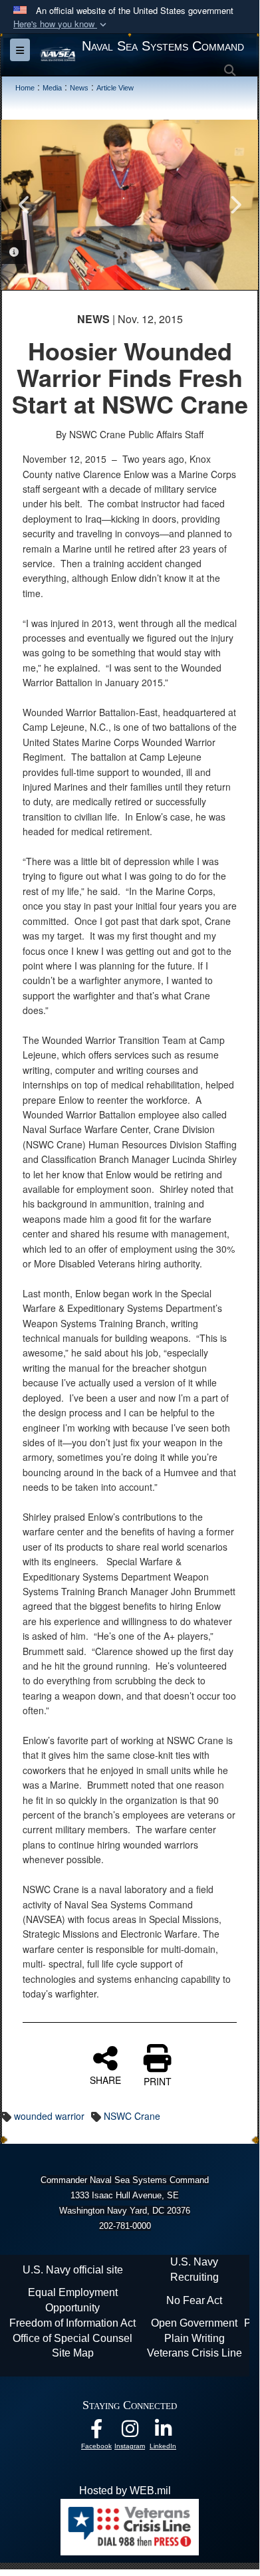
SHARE (105, 2079)
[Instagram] (130, 2432)
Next (235, 205)
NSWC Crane (132, 2116)
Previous (25, 205)
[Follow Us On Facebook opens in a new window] (96, 2432)
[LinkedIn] (163, 2432)
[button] (61, 24)
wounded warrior (49, 2116)
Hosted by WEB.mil (125, 2491)
